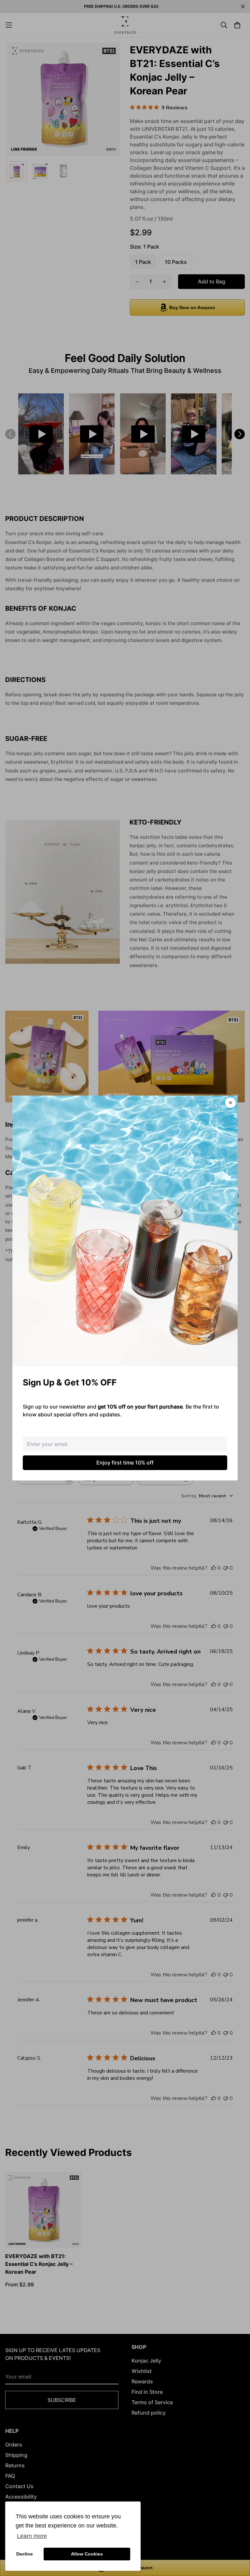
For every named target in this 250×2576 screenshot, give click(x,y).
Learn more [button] (32, 2536)
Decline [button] (25, 2554)
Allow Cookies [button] (87, 2554)
